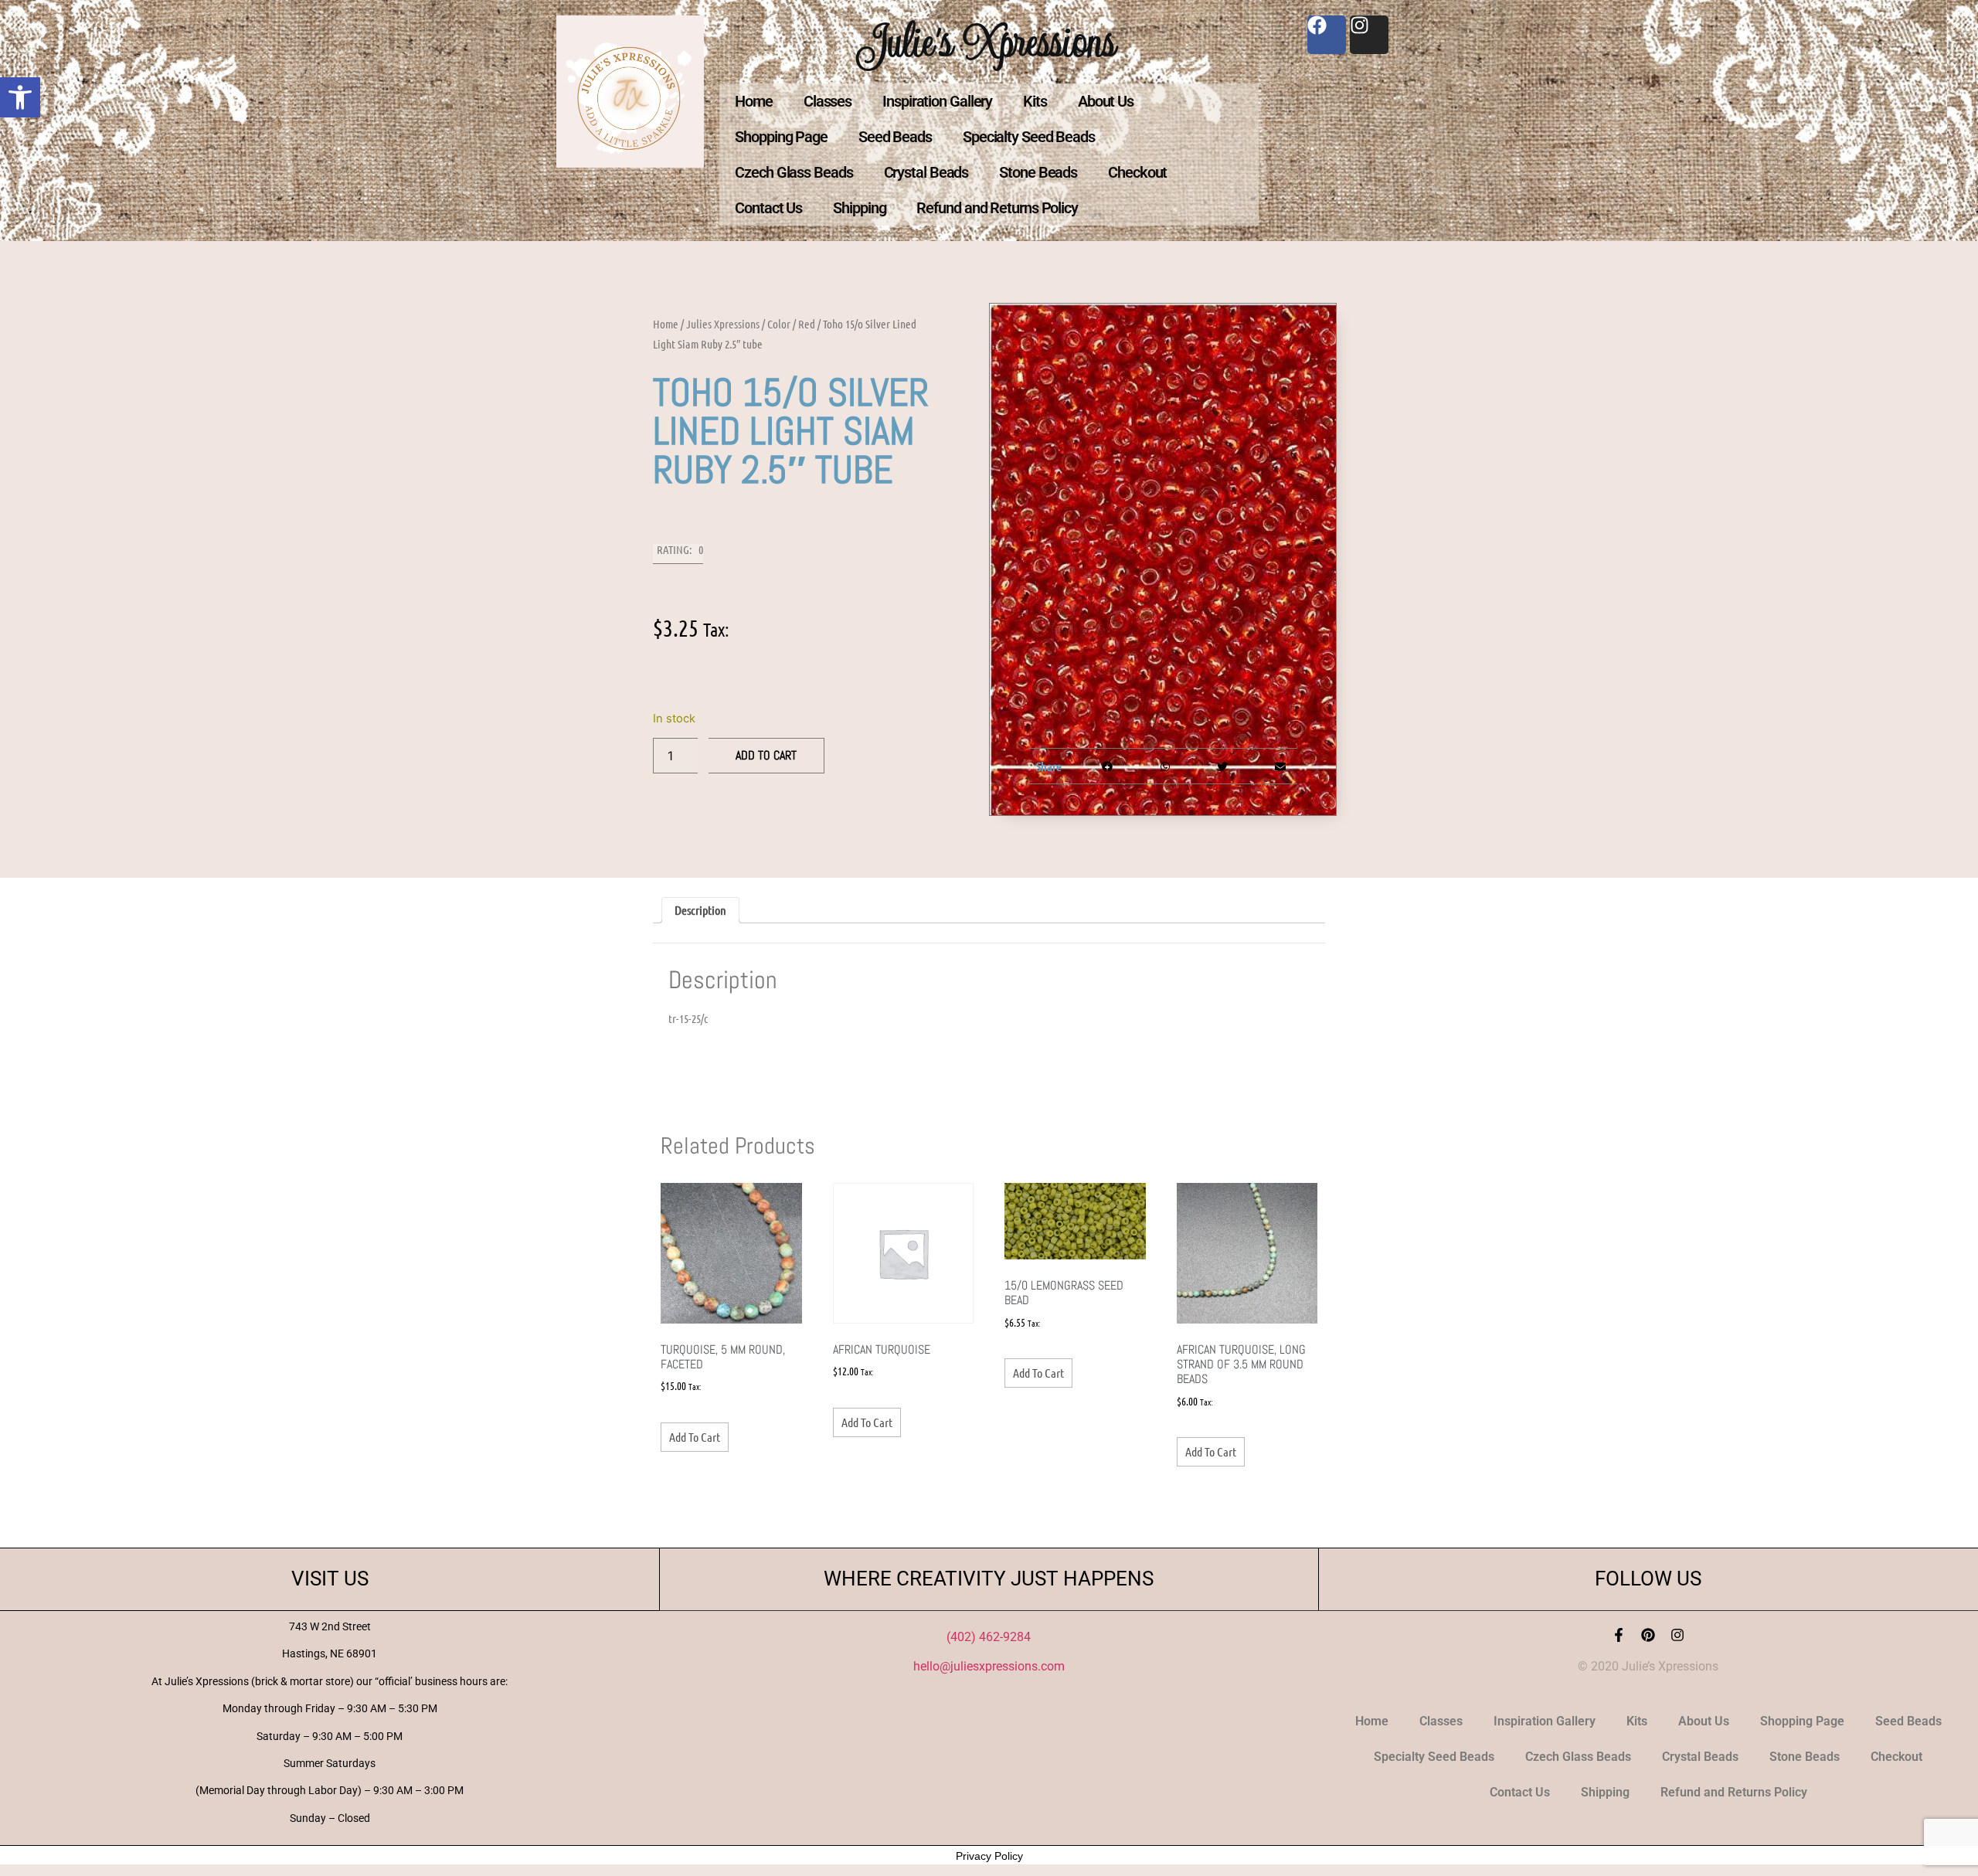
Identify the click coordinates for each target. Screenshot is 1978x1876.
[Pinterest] (1648, 1635)
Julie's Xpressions (989, 41)
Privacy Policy (989, 1856)
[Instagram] (1677, 1635)
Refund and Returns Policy (997, 208)
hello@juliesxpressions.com (989, 1666)
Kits (1035, 101)
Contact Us (768, 208)
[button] (20, 97)
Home (754, 101)
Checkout (1137, 172)
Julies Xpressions (723, 324)
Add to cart (766, 755)
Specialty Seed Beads (1029, 137)
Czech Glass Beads (794, 172)
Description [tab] (700, 910)
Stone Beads (1038, 172)
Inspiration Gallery (937, 101)
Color (779, 324)
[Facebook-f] (1619, 1635)
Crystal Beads (926, 172)
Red (807, 324)
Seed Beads (895, 137)
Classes (828, 101)
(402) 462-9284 (989, 1637)
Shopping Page (781, 137)
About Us (1106, 101)
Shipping (859, 208)
